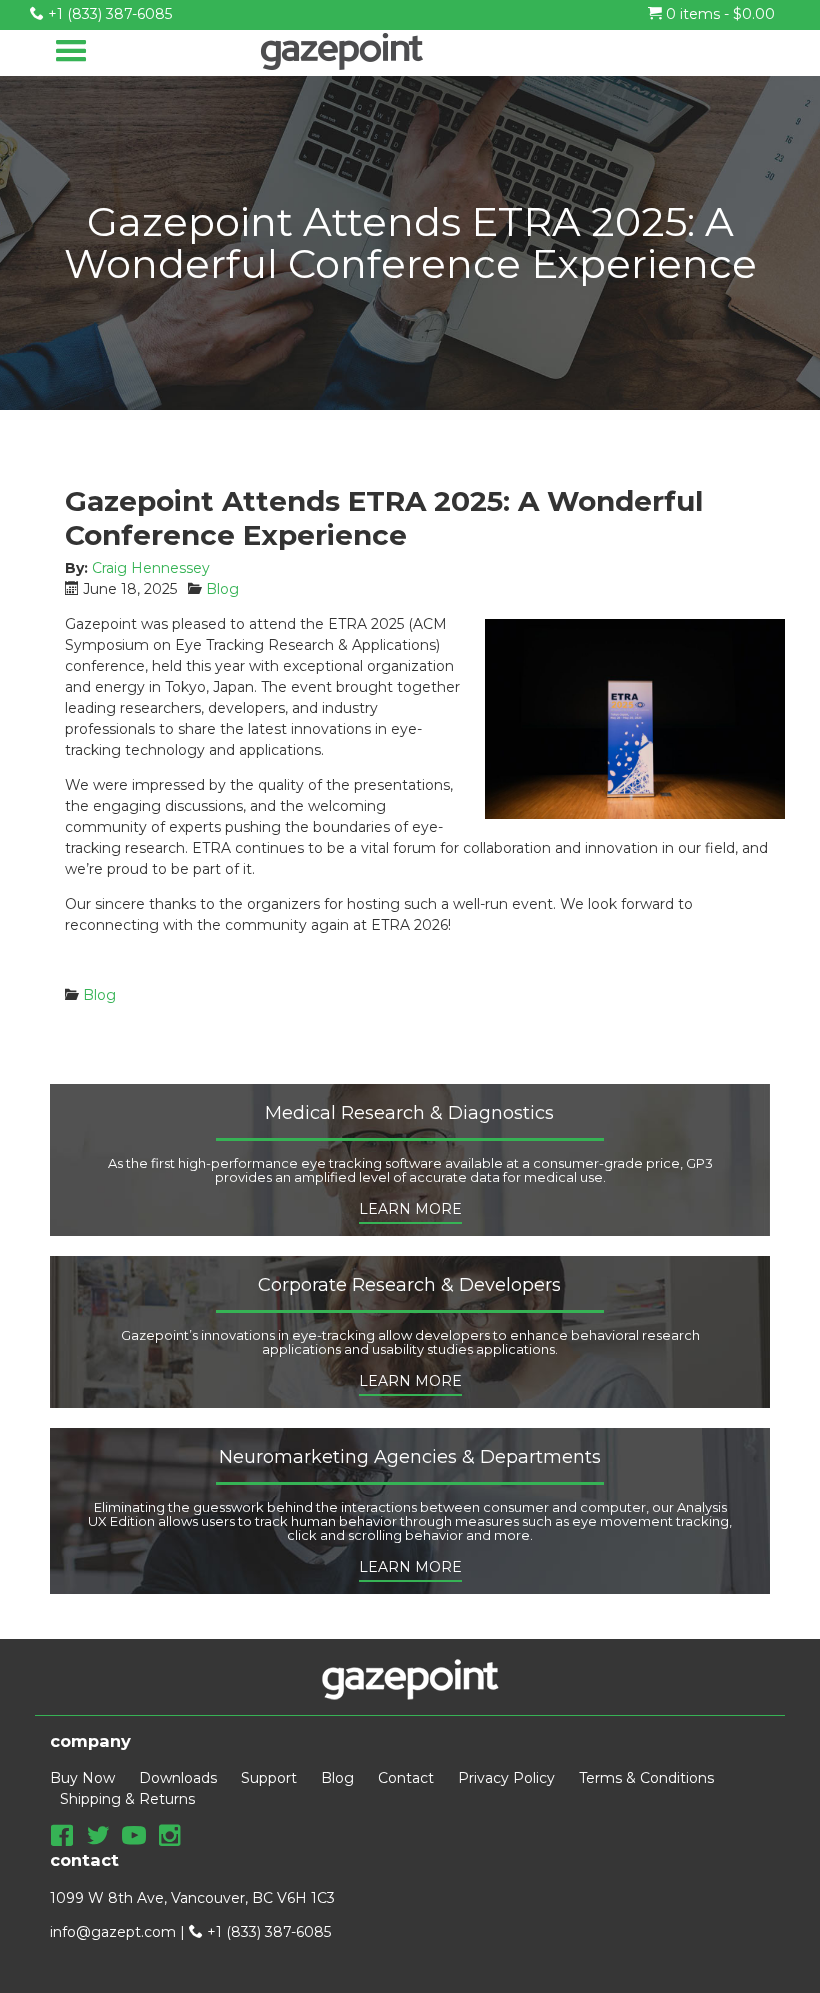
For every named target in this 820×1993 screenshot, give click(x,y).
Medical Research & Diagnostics (409, 1114)
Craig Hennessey (151, 568)
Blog (222, 589)
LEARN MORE (410, 1209)
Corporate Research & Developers (409, 1286)
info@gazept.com (113, 1932)
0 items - (718, 14)
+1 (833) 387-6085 (108, 14)
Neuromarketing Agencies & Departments (410, 1458)
